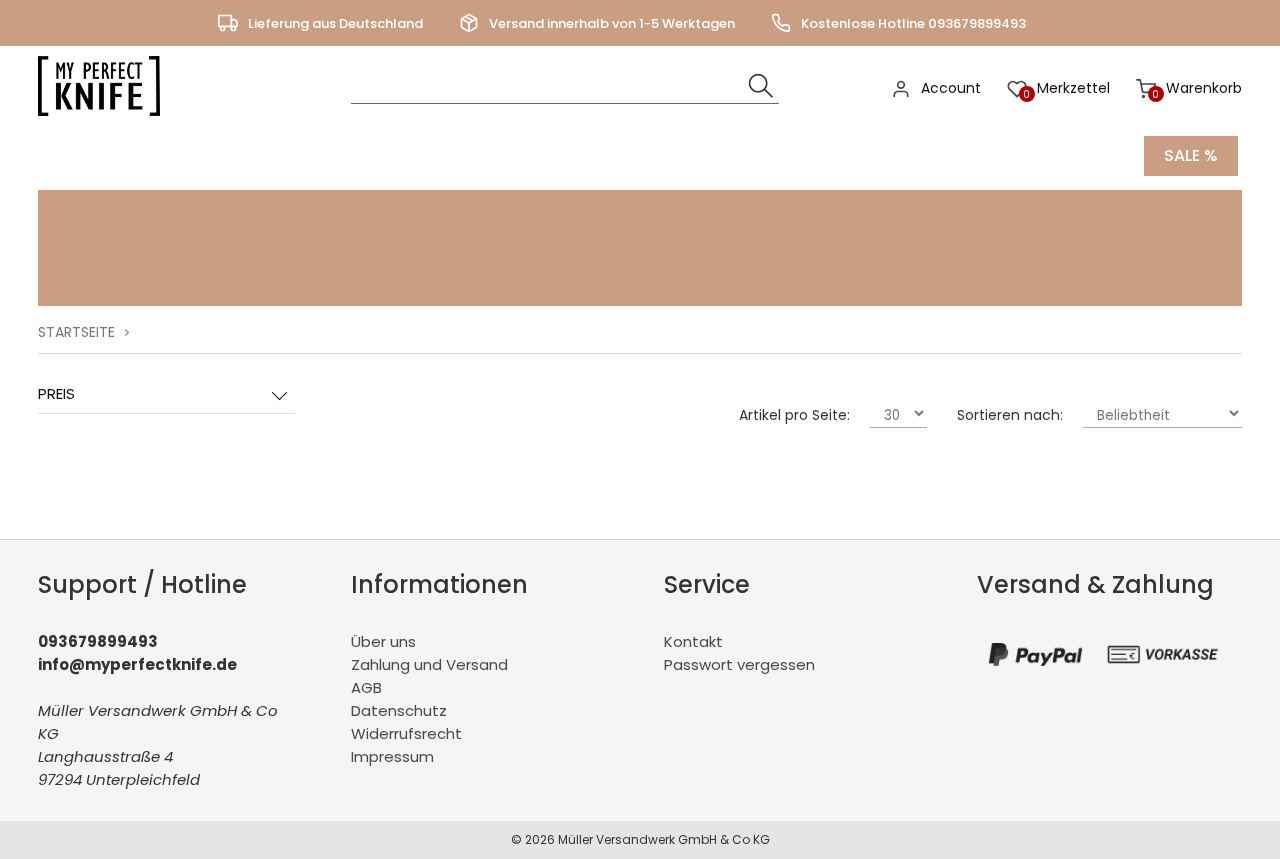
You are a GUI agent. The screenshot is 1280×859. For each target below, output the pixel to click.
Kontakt (693, 641)
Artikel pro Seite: (794, 415)
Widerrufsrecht (406, 733)
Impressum (392, 756)
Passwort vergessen (739, 664)
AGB (366, 687)
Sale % (1191, 155)
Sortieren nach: (1010, 415)
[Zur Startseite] (104, 120)
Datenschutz (399, 710)
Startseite (76, 332)
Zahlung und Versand (429, 664)
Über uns (383, 641)
